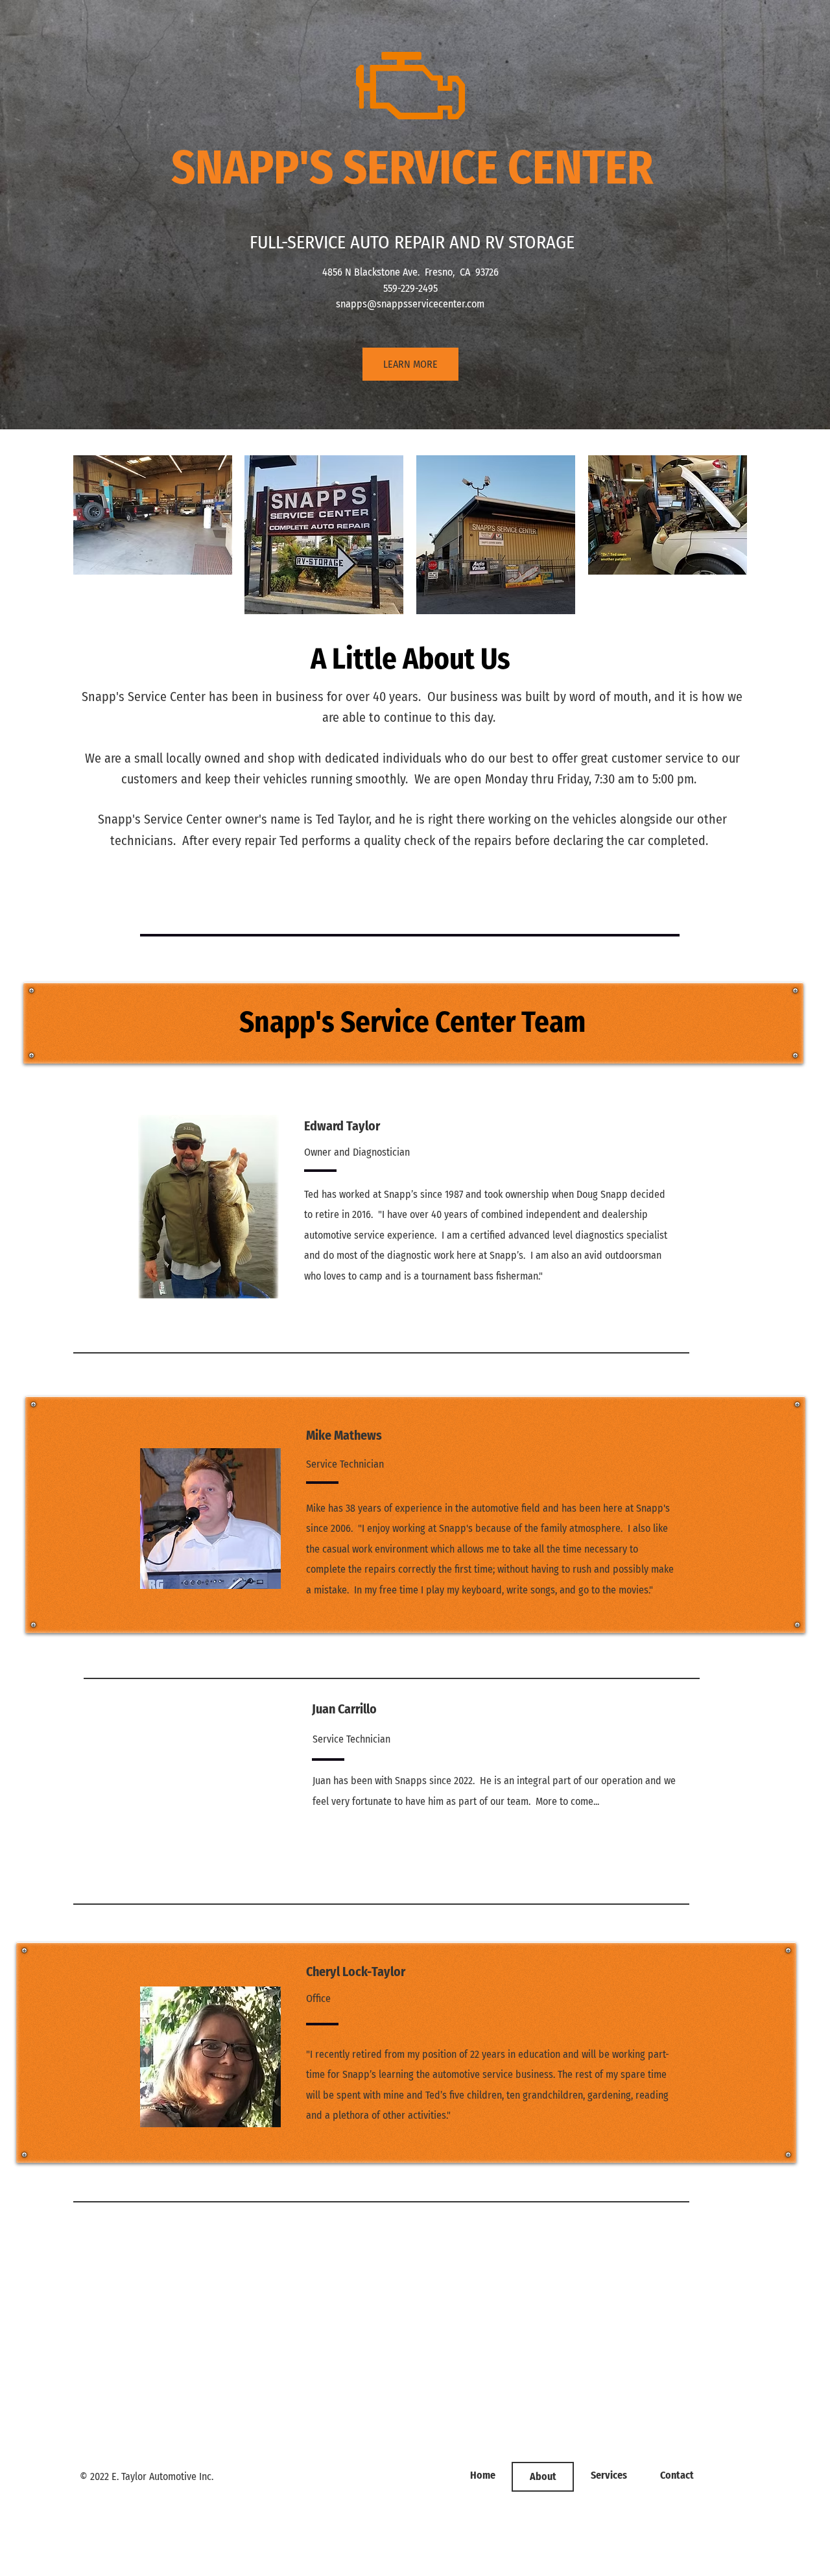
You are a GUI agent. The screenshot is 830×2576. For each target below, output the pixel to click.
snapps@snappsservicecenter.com (410, 304)
